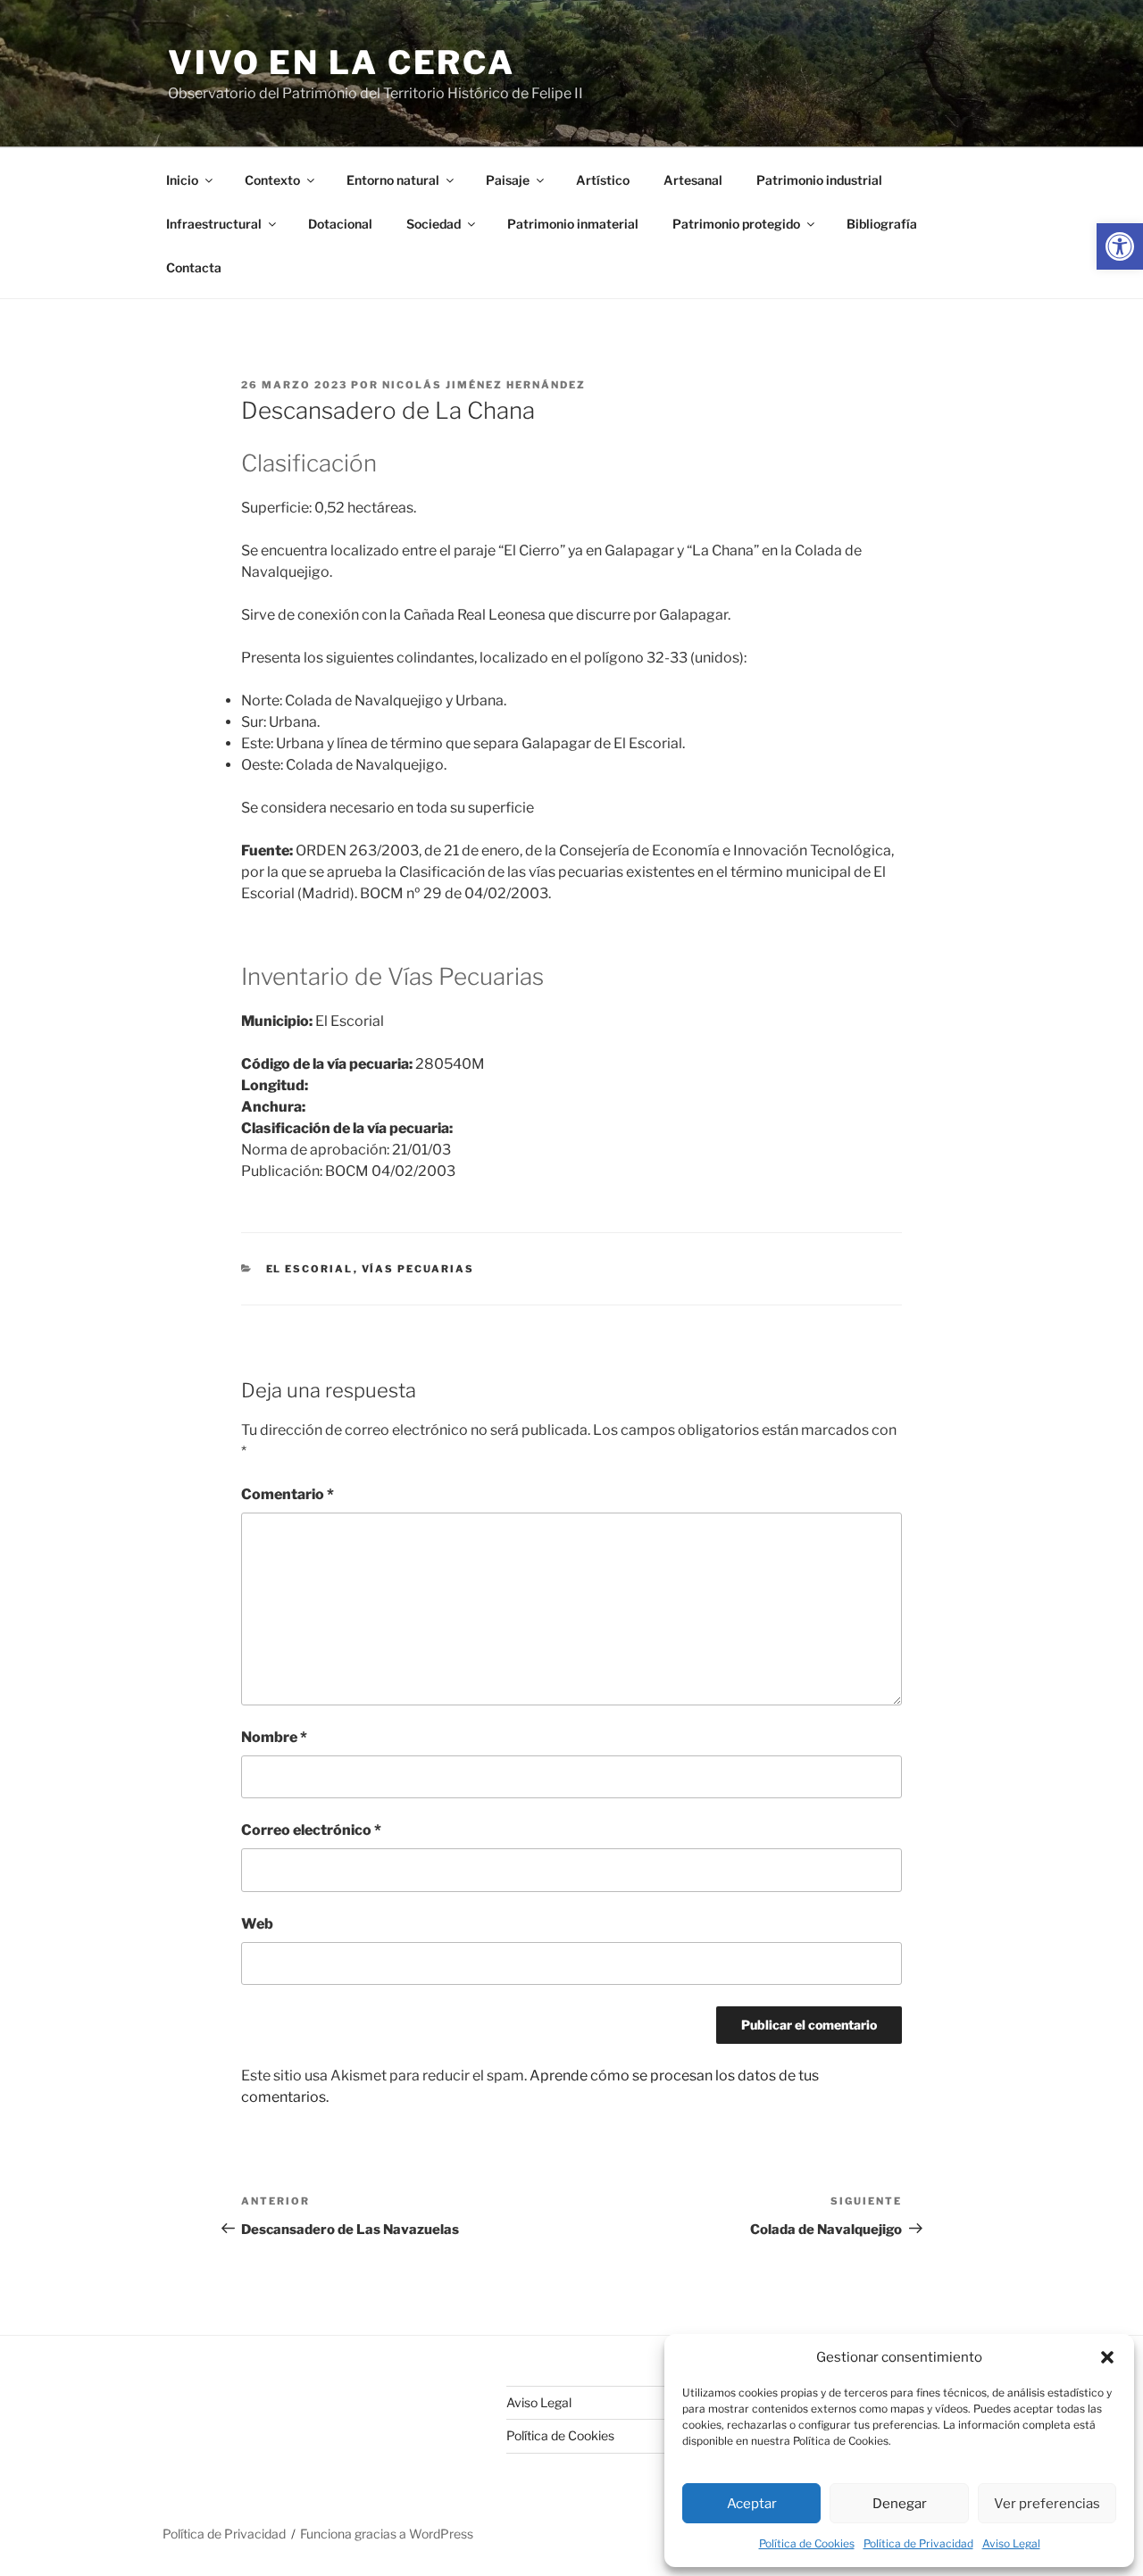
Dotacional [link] (340, 224)
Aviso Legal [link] (1011, 2543)
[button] (1107, 2357)
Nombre (274, 1737)
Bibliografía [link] (882, 224)
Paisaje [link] (508, 180)
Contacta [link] (194, 267)
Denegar (900, 2504)
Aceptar (752, 2504)
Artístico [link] (603, 180)
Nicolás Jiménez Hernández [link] (484, 385)
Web (257, 1924)
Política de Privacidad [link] (918, 2543)
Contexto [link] (272, 180)
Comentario (288, 1494)
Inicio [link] (182, 180)
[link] (1120, 246)
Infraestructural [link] (214, 224)
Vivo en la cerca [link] (342, 63)
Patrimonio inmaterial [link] (573, 224)
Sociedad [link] (434, 224)
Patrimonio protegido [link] (736, 224)
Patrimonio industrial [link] (819, 180)
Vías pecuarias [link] (418, 1269)
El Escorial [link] (310, 1269)
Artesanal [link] (693, 180)
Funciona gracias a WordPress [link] (387, 2534)
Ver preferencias (1047, 2504)
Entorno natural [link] (393, 180)
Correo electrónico (311, 1830)
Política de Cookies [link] (807, 2543)
